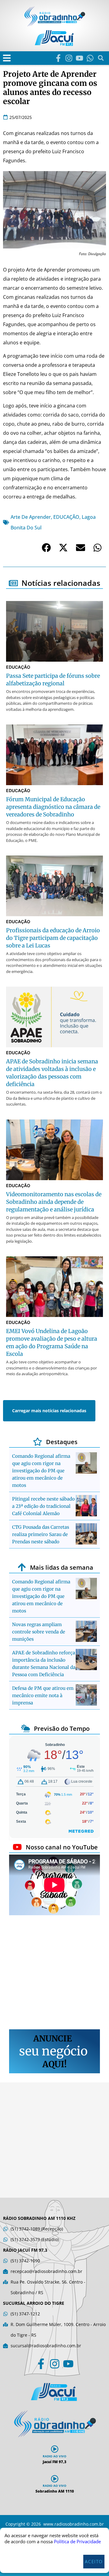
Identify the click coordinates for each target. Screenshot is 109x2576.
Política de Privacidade (77, 2541)
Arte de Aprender (31, 517)
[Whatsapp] (90, 58)
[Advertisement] (54, 1973)
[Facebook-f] (58, 58)
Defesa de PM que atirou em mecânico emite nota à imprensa (43, 1695)
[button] (7, 58)
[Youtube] (79, 58)
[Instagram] (69, 58)
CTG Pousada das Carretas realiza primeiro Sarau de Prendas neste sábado (41, 1534)
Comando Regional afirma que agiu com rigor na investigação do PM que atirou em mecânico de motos (41, 1471)
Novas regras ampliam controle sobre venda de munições (39, 1632)
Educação (18, 667)
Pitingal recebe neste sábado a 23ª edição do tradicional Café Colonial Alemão (43, 1506)
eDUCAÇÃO (66, 517)
